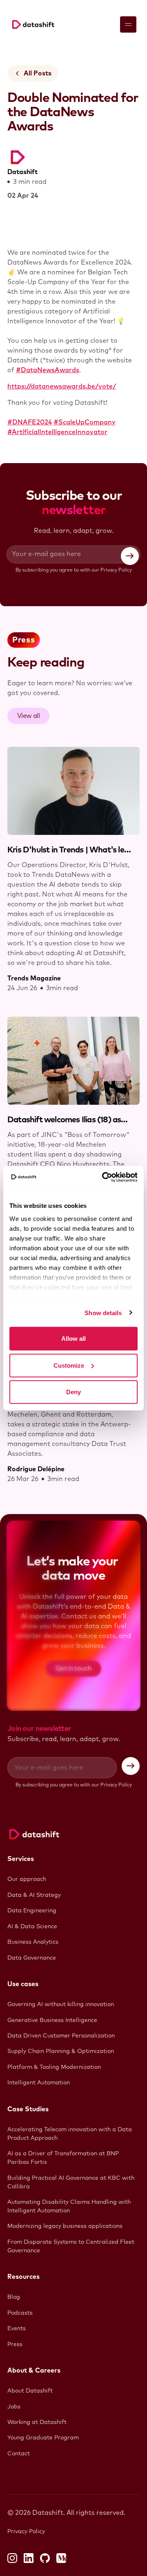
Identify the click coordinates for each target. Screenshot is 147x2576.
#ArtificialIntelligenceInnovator (57, 432)
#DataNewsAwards (48, 370)
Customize (69, 1365)
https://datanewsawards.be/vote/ (62, 386)
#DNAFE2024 (30, 422)
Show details (103, 1312)
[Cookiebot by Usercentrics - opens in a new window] (104, 1177)
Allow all (73, 1339)
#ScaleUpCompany (85, 422)
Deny (73, 1392)
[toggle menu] (128, 24)
